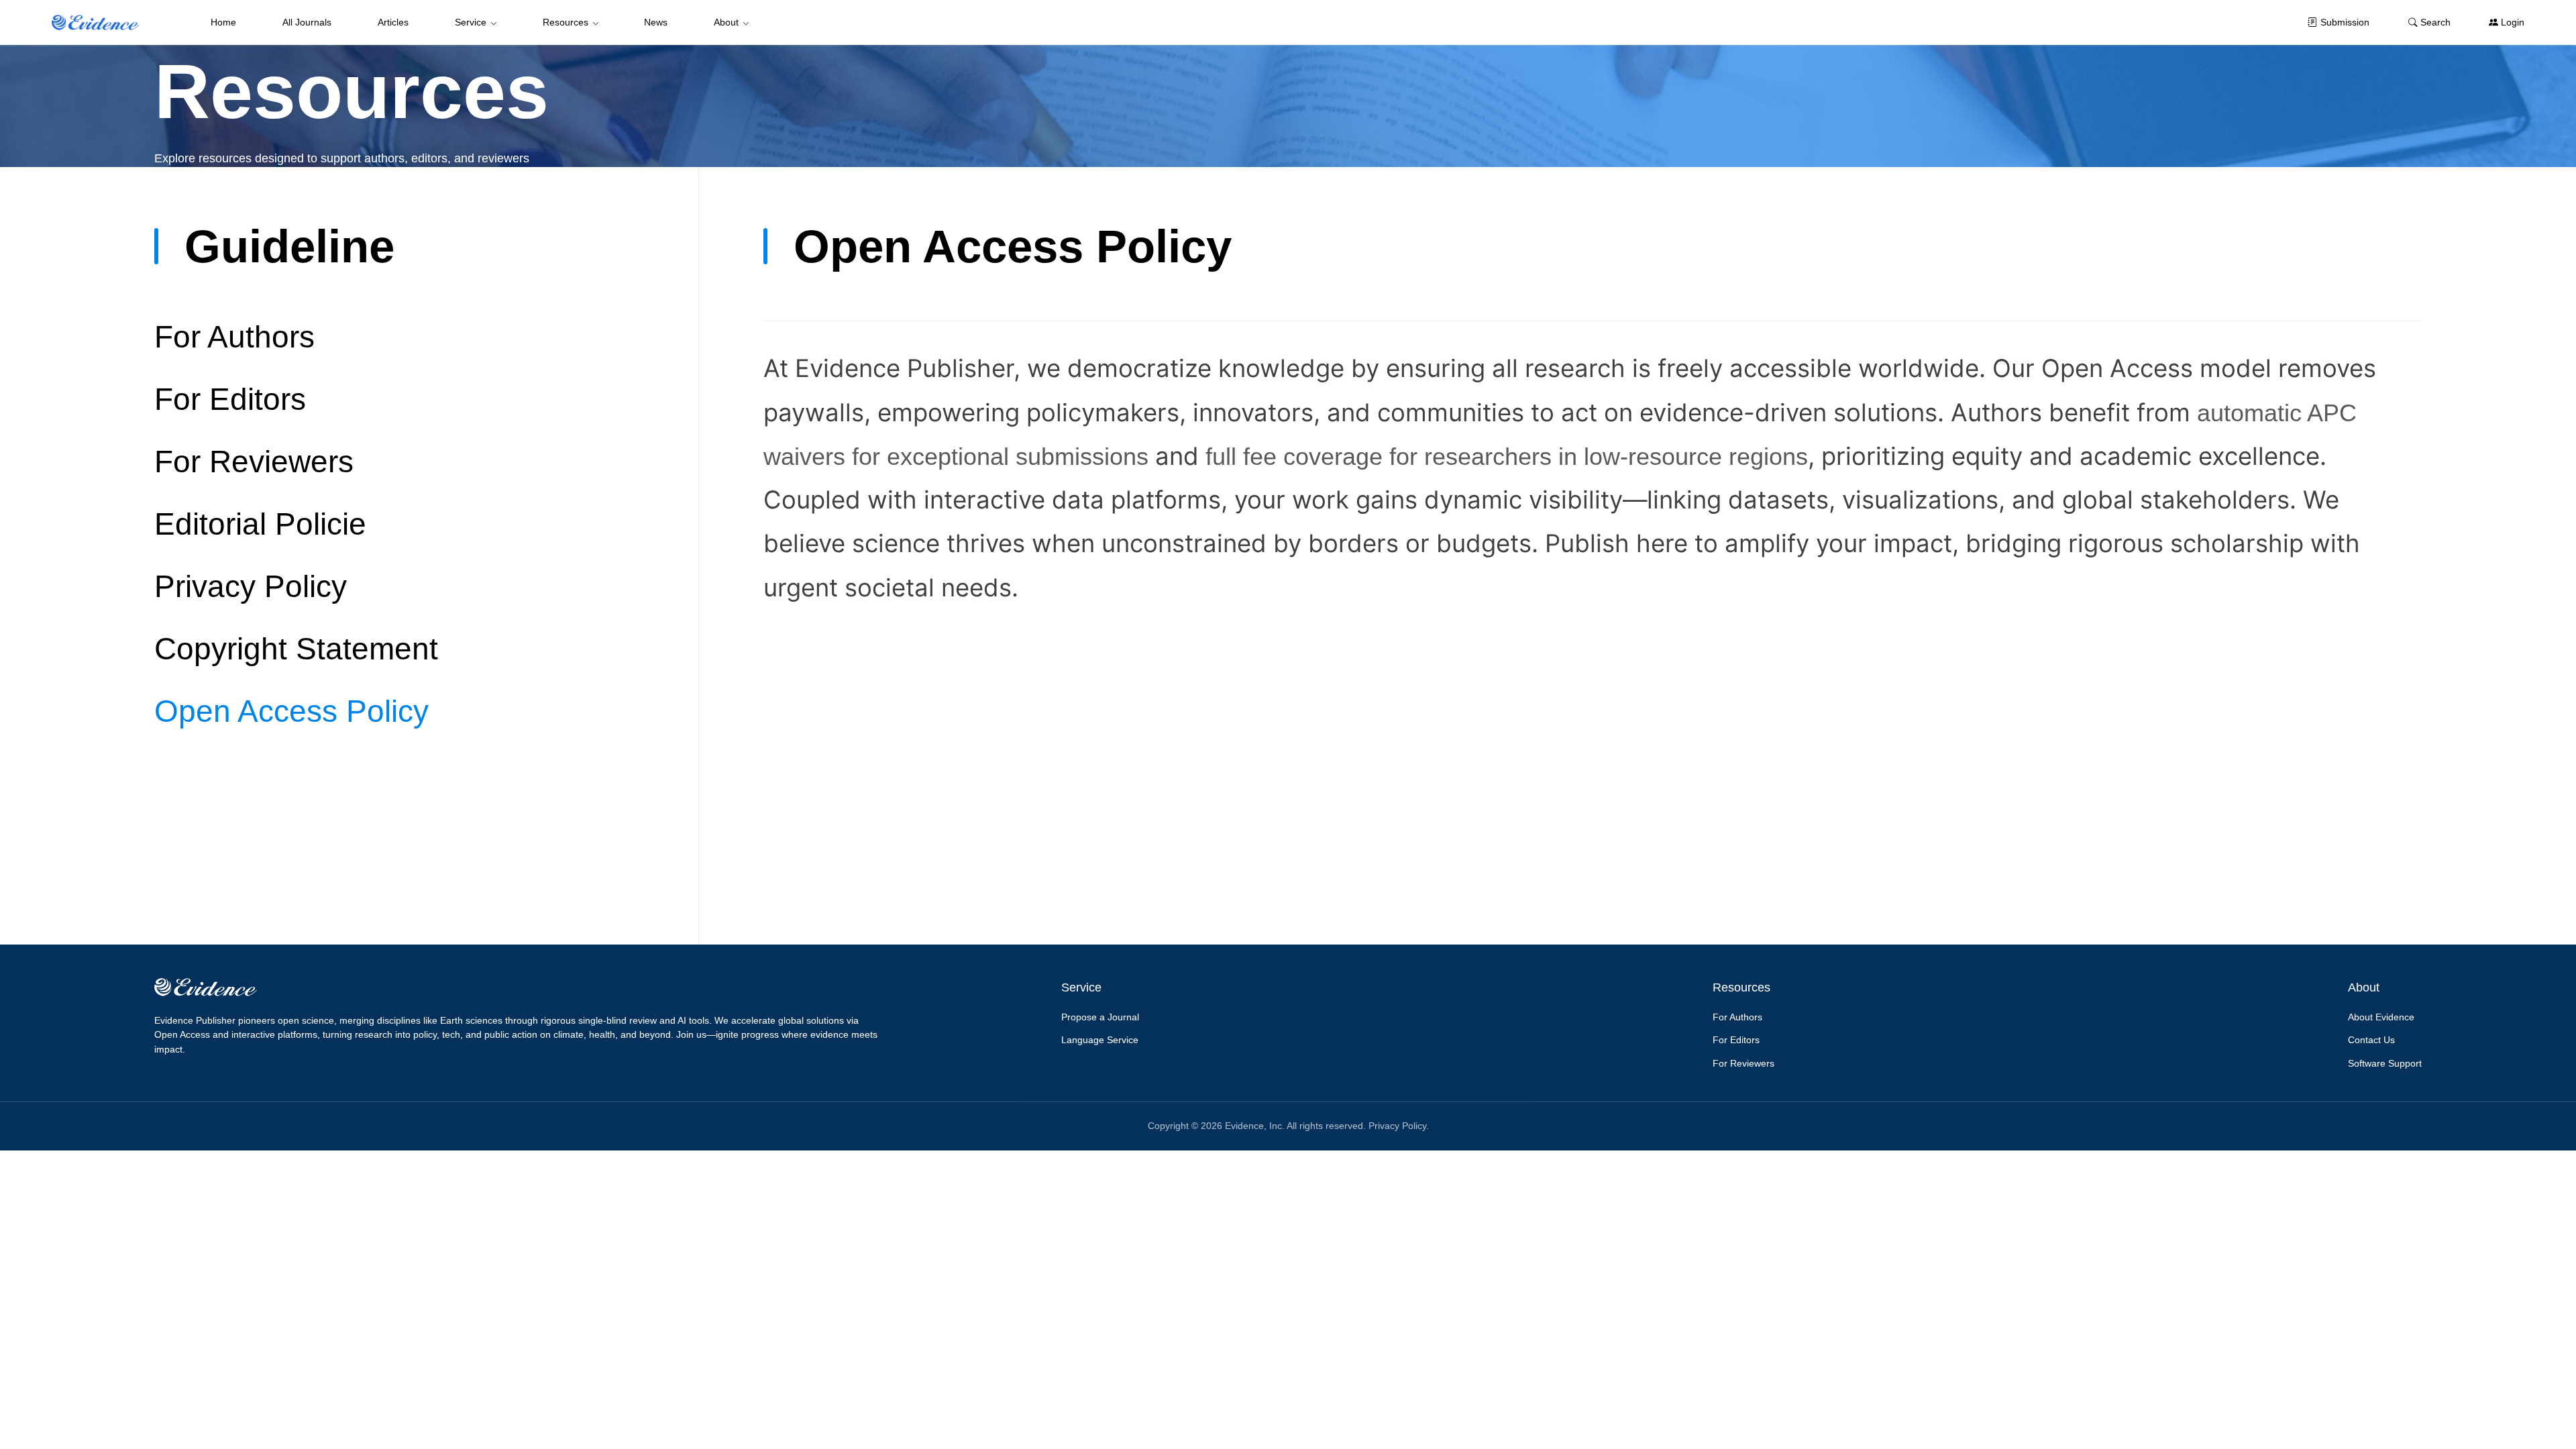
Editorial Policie (260, 524)
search (2435, 22)
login (2513, 22)
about (726, 22)
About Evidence (2381, 1017)
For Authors (234, 337)
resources (566, 22)
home (223, 22)
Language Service (1100, 1040)
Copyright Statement (296, 649)
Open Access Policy (291, 711)
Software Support (2385, 1063)
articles (393, 22)
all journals (307, 22)
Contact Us (2371, 1040)
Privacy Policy (251, 586)
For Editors (230, 399)
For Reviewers (254, 462)
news (656, 22)
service (471, 22)
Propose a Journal (1100, 1017)
